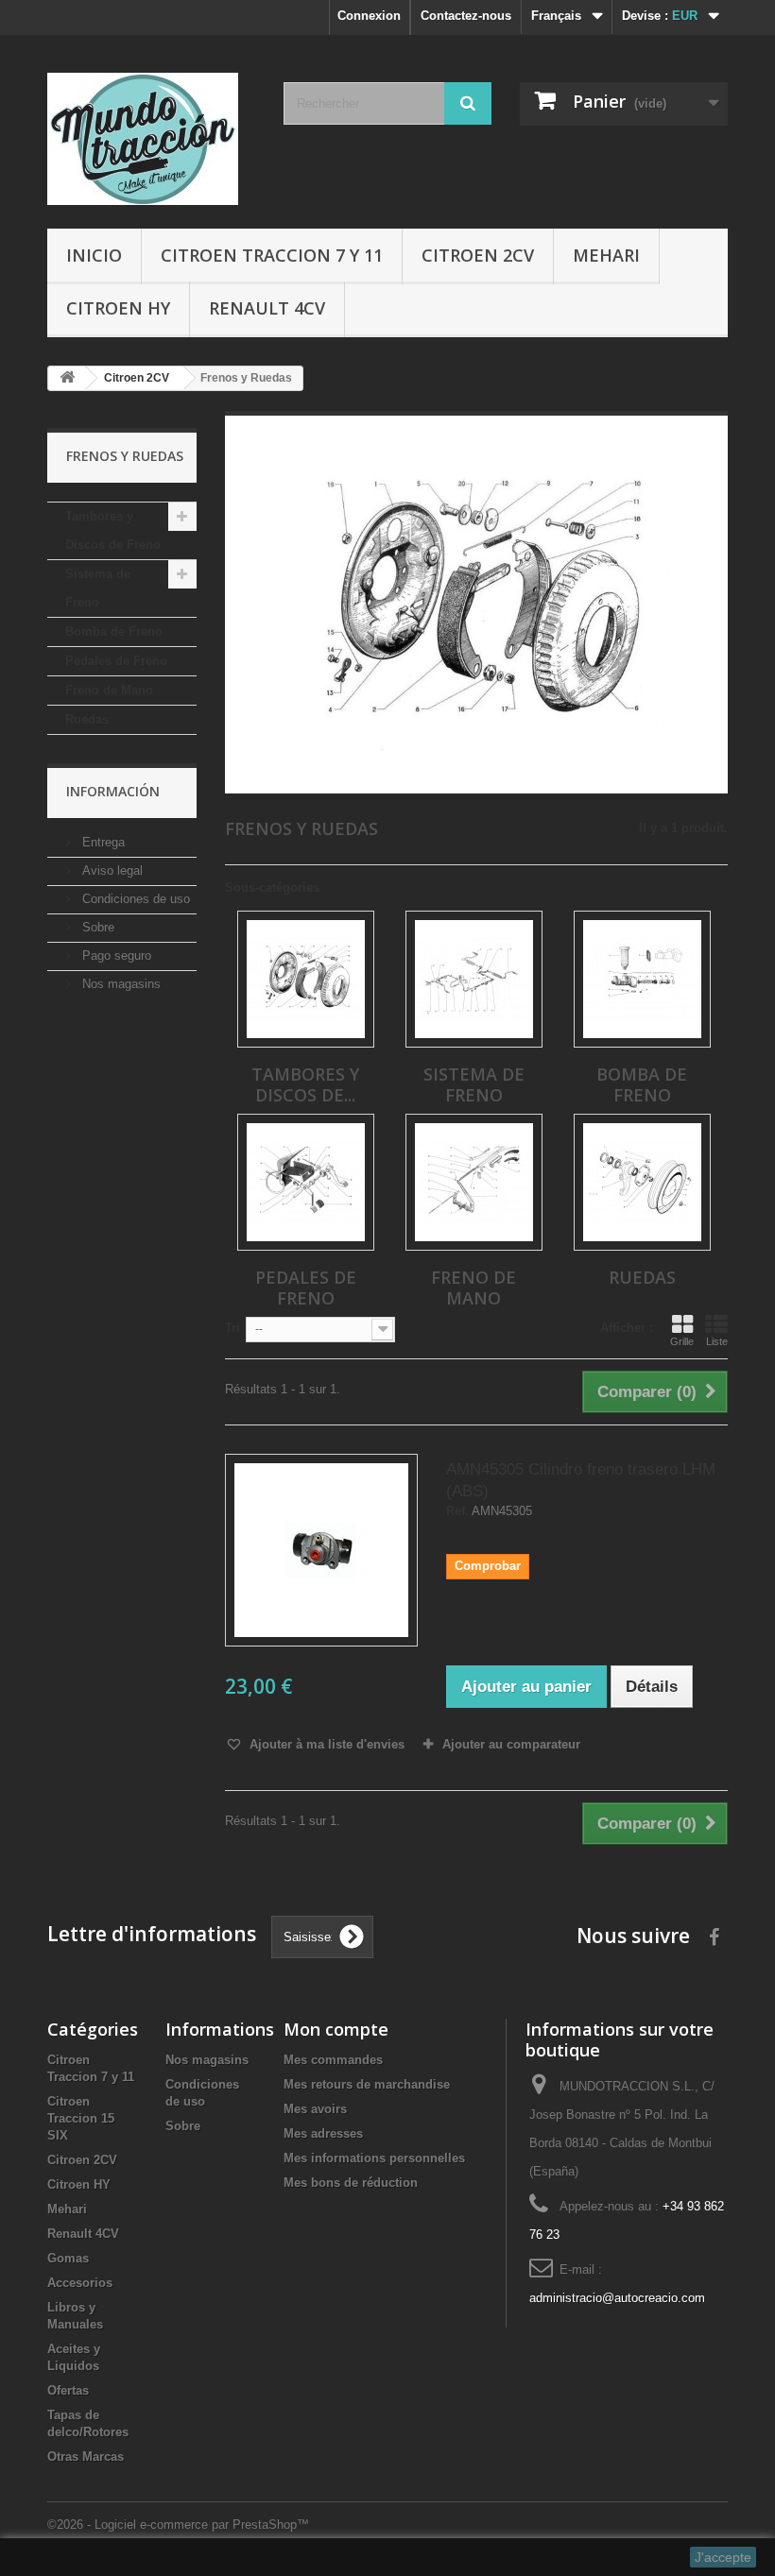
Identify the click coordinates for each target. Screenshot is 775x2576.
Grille (682, 1341)
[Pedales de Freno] (306, 1182)
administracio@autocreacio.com (617, 2298)
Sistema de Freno (98, 588)
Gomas (68, 2258)
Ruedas (87, 719)
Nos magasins (120, 984)
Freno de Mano (109, 690)
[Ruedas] (642, 1182)
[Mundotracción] (151, 139)
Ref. (457, 1511)
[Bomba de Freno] (642, 979)
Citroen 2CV (478, 255)
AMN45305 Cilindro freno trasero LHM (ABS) (581, 1480)
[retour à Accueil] (67, 378)
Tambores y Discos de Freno (113, 530)
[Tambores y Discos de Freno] (306, 979)
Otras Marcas (86, 2457)
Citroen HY (118, 308)
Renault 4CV (267, 308)
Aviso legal (111, 870)
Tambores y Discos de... (305, 1084)
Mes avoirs (315, 2109)
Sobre (96, 927)
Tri (232, 1328)
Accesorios (80, 2283)
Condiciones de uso (134, 899)
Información (113, 791)
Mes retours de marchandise (367, 2084)
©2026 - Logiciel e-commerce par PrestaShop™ (178, 2525)
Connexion (369, 16)
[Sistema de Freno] (474, 979)
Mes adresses (323, 2133)
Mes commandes (333, 2060)
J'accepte (723, 2557)
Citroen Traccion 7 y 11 (272, 255)
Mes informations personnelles (374, 2158)
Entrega (102, 842)
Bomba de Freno (114, 631)
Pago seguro (115, 955)
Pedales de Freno (116, 661)
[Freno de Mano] (474, 1182)
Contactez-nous (466, 16)
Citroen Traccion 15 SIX (81, 2118)
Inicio (94, 255)
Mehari (606, 255)
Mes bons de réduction (351, 2183)
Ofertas (68, 2390)
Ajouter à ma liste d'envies (325, 1744)
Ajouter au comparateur (511, 1744)
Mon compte (336, 2029)
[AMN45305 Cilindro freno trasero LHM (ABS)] (321, 1550)
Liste (717, 1341)
